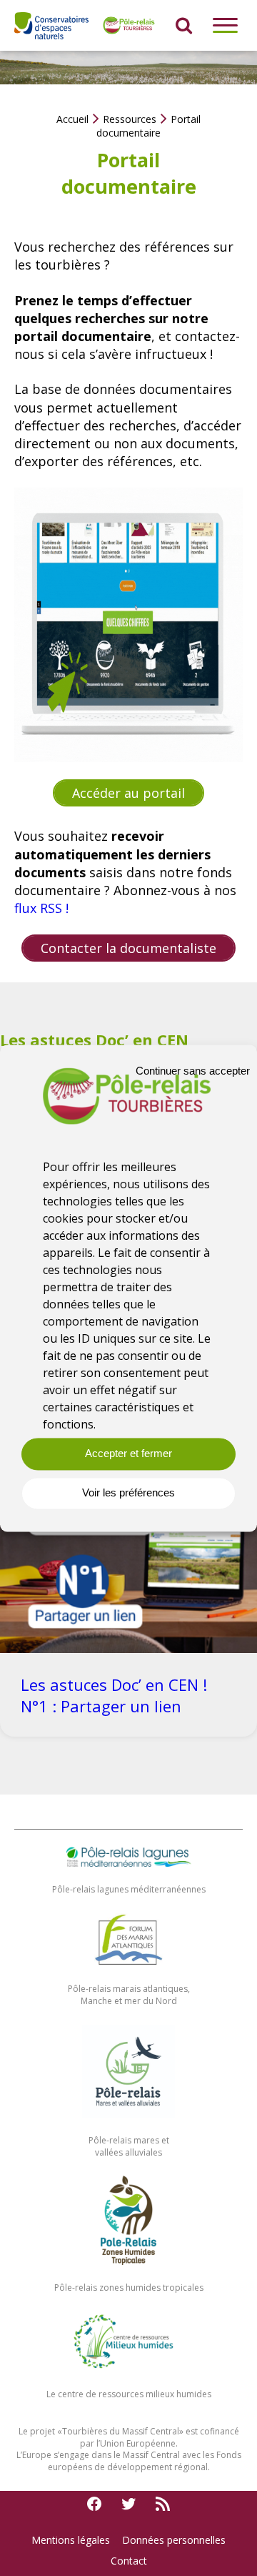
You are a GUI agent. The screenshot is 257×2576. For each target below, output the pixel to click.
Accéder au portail (128, 793)
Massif (136, 2431)
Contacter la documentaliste (128, 948)
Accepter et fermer (128, 1454)
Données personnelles (174, 2540)
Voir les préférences (128, 1493)
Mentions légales (71, 2540)
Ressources (130, 119)
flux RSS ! (41, 908)
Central (165, 2431)
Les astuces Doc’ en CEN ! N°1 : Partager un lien (114, 1695)
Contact (129, 2561)
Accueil (72, 119)
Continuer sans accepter (193, 1071)
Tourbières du (92, 2431)
